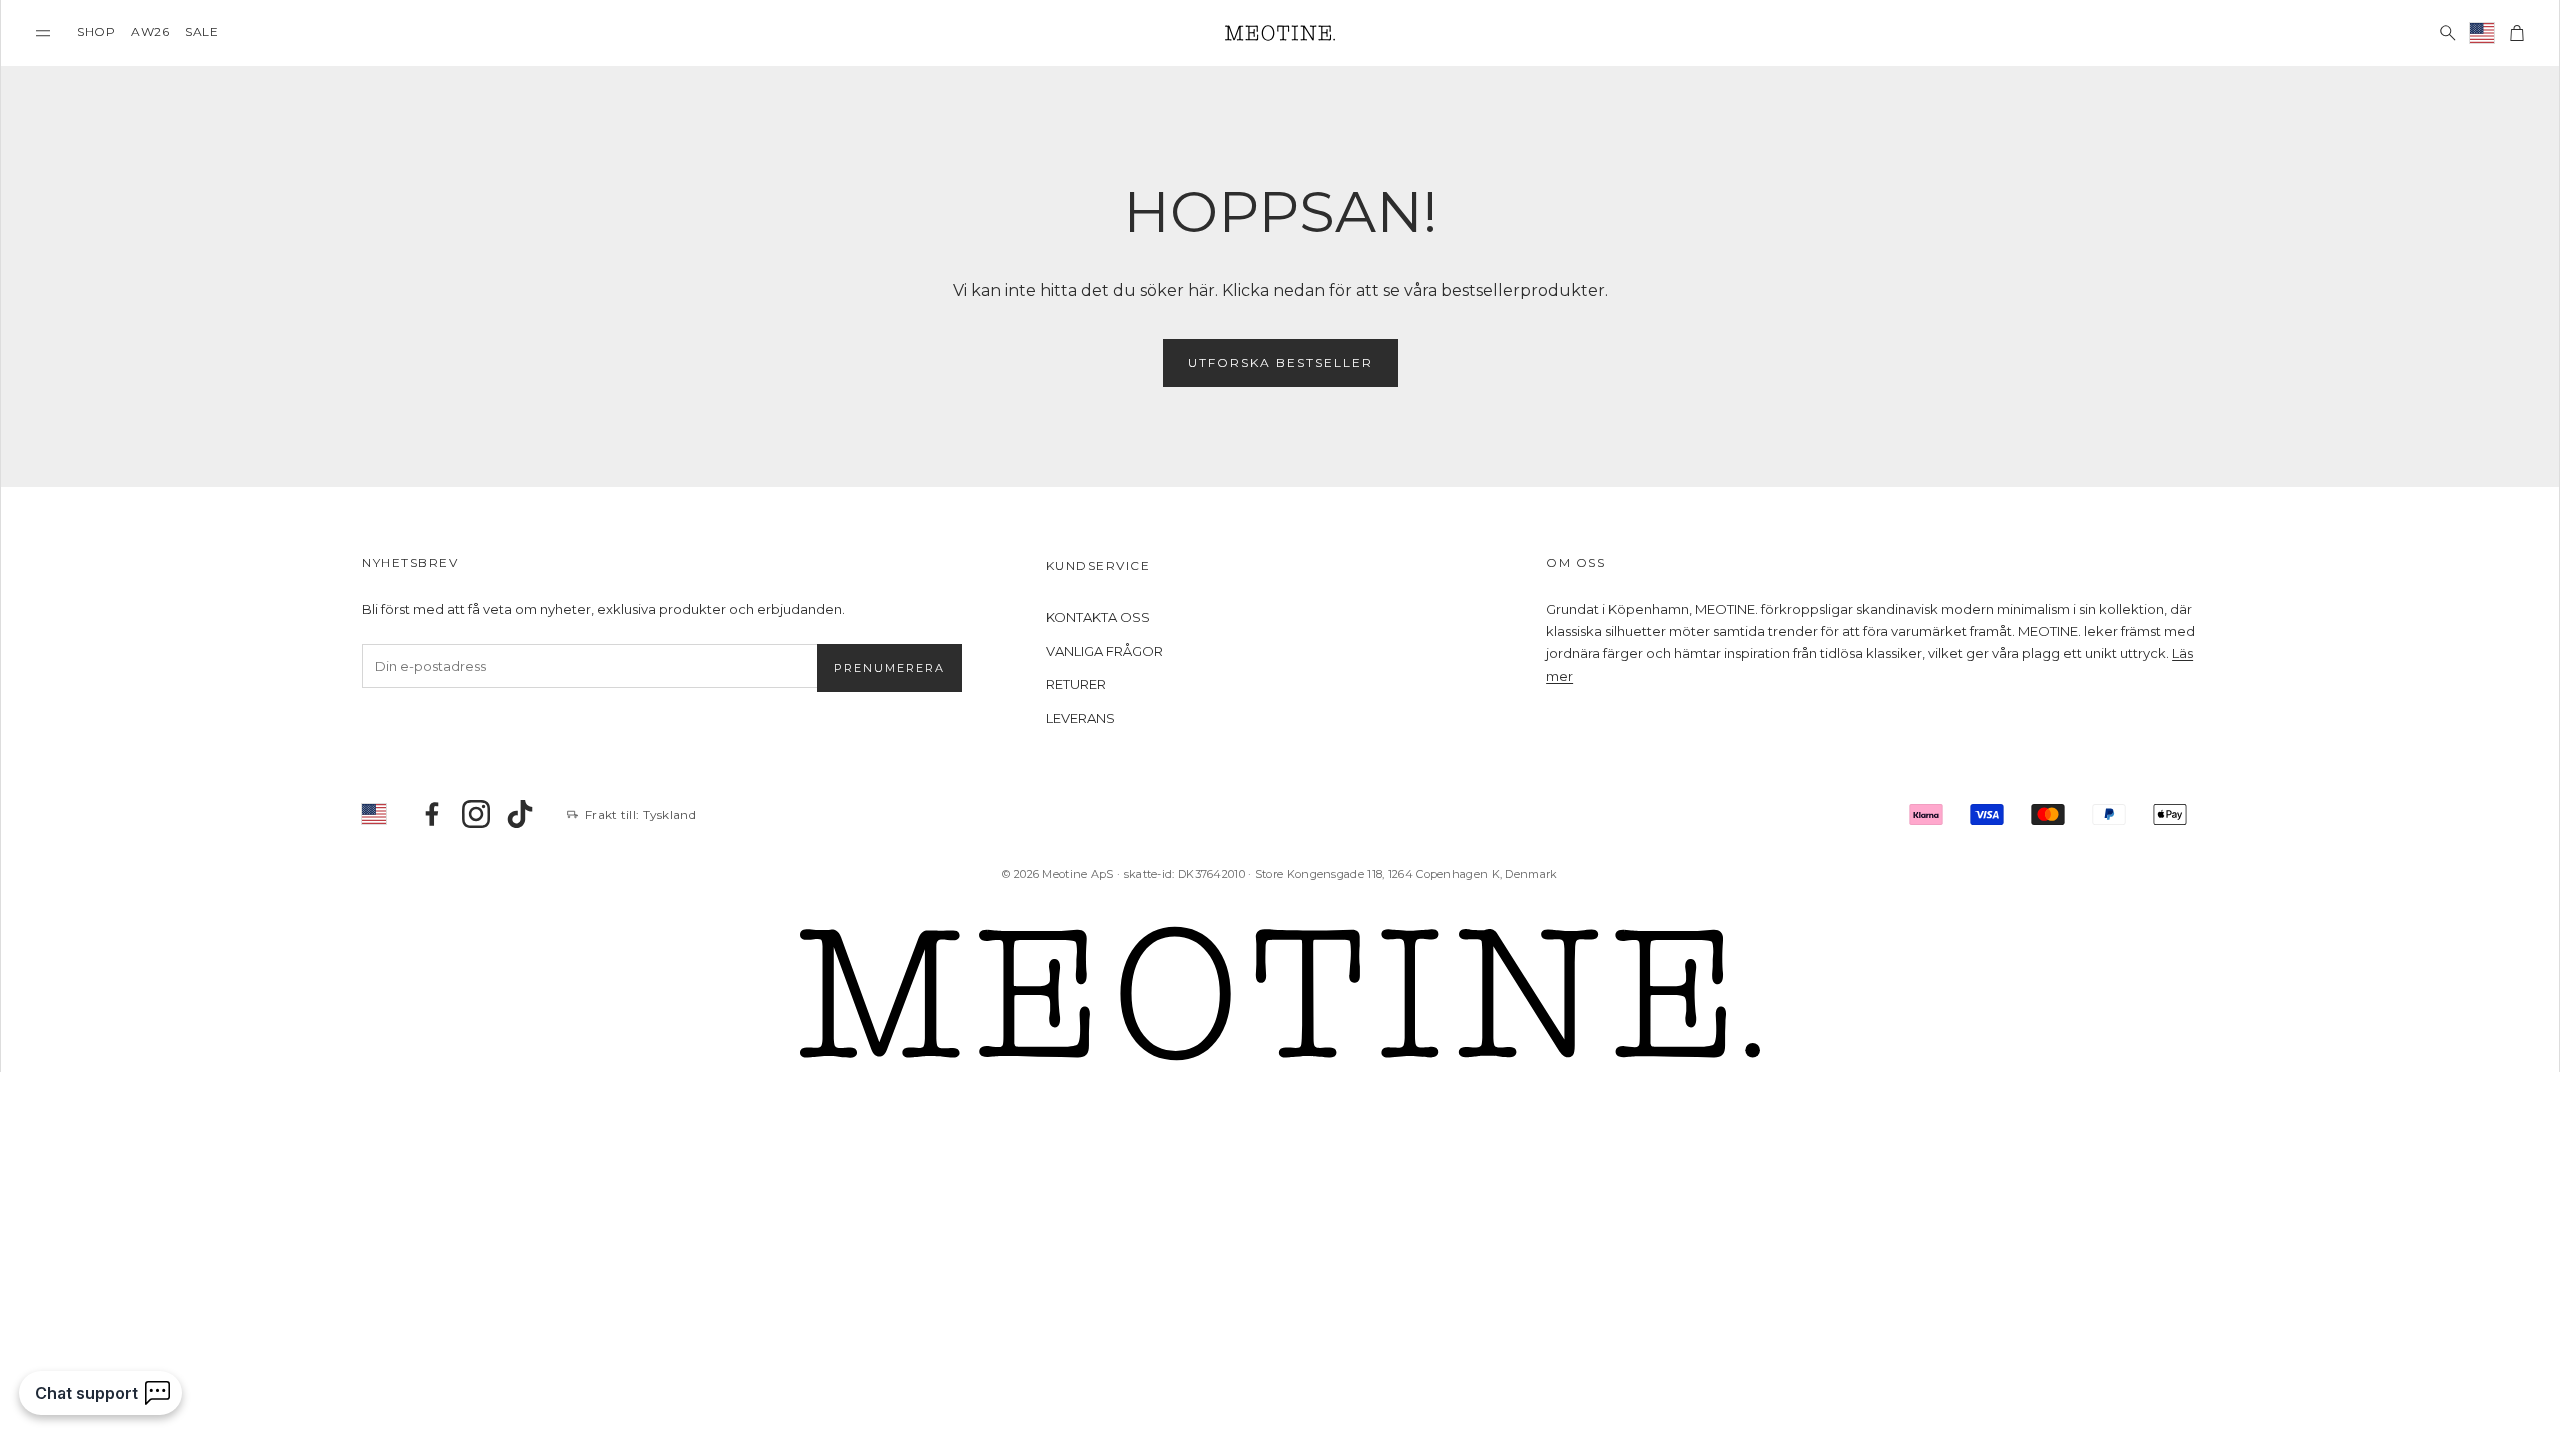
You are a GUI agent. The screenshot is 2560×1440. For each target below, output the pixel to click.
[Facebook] (432, 814)
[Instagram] (476, 814)
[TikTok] (520, 814)
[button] (43, 32)
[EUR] (2483, 33)
